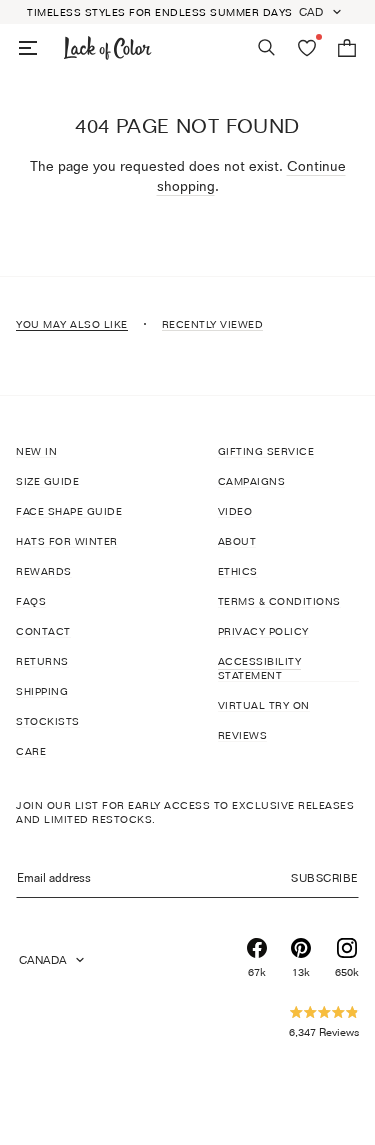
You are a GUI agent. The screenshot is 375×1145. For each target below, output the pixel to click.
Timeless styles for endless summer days (160, 12)
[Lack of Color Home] (108, 48)
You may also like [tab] (72, 324)
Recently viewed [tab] (213, 324)
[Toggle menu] (28, 48)
